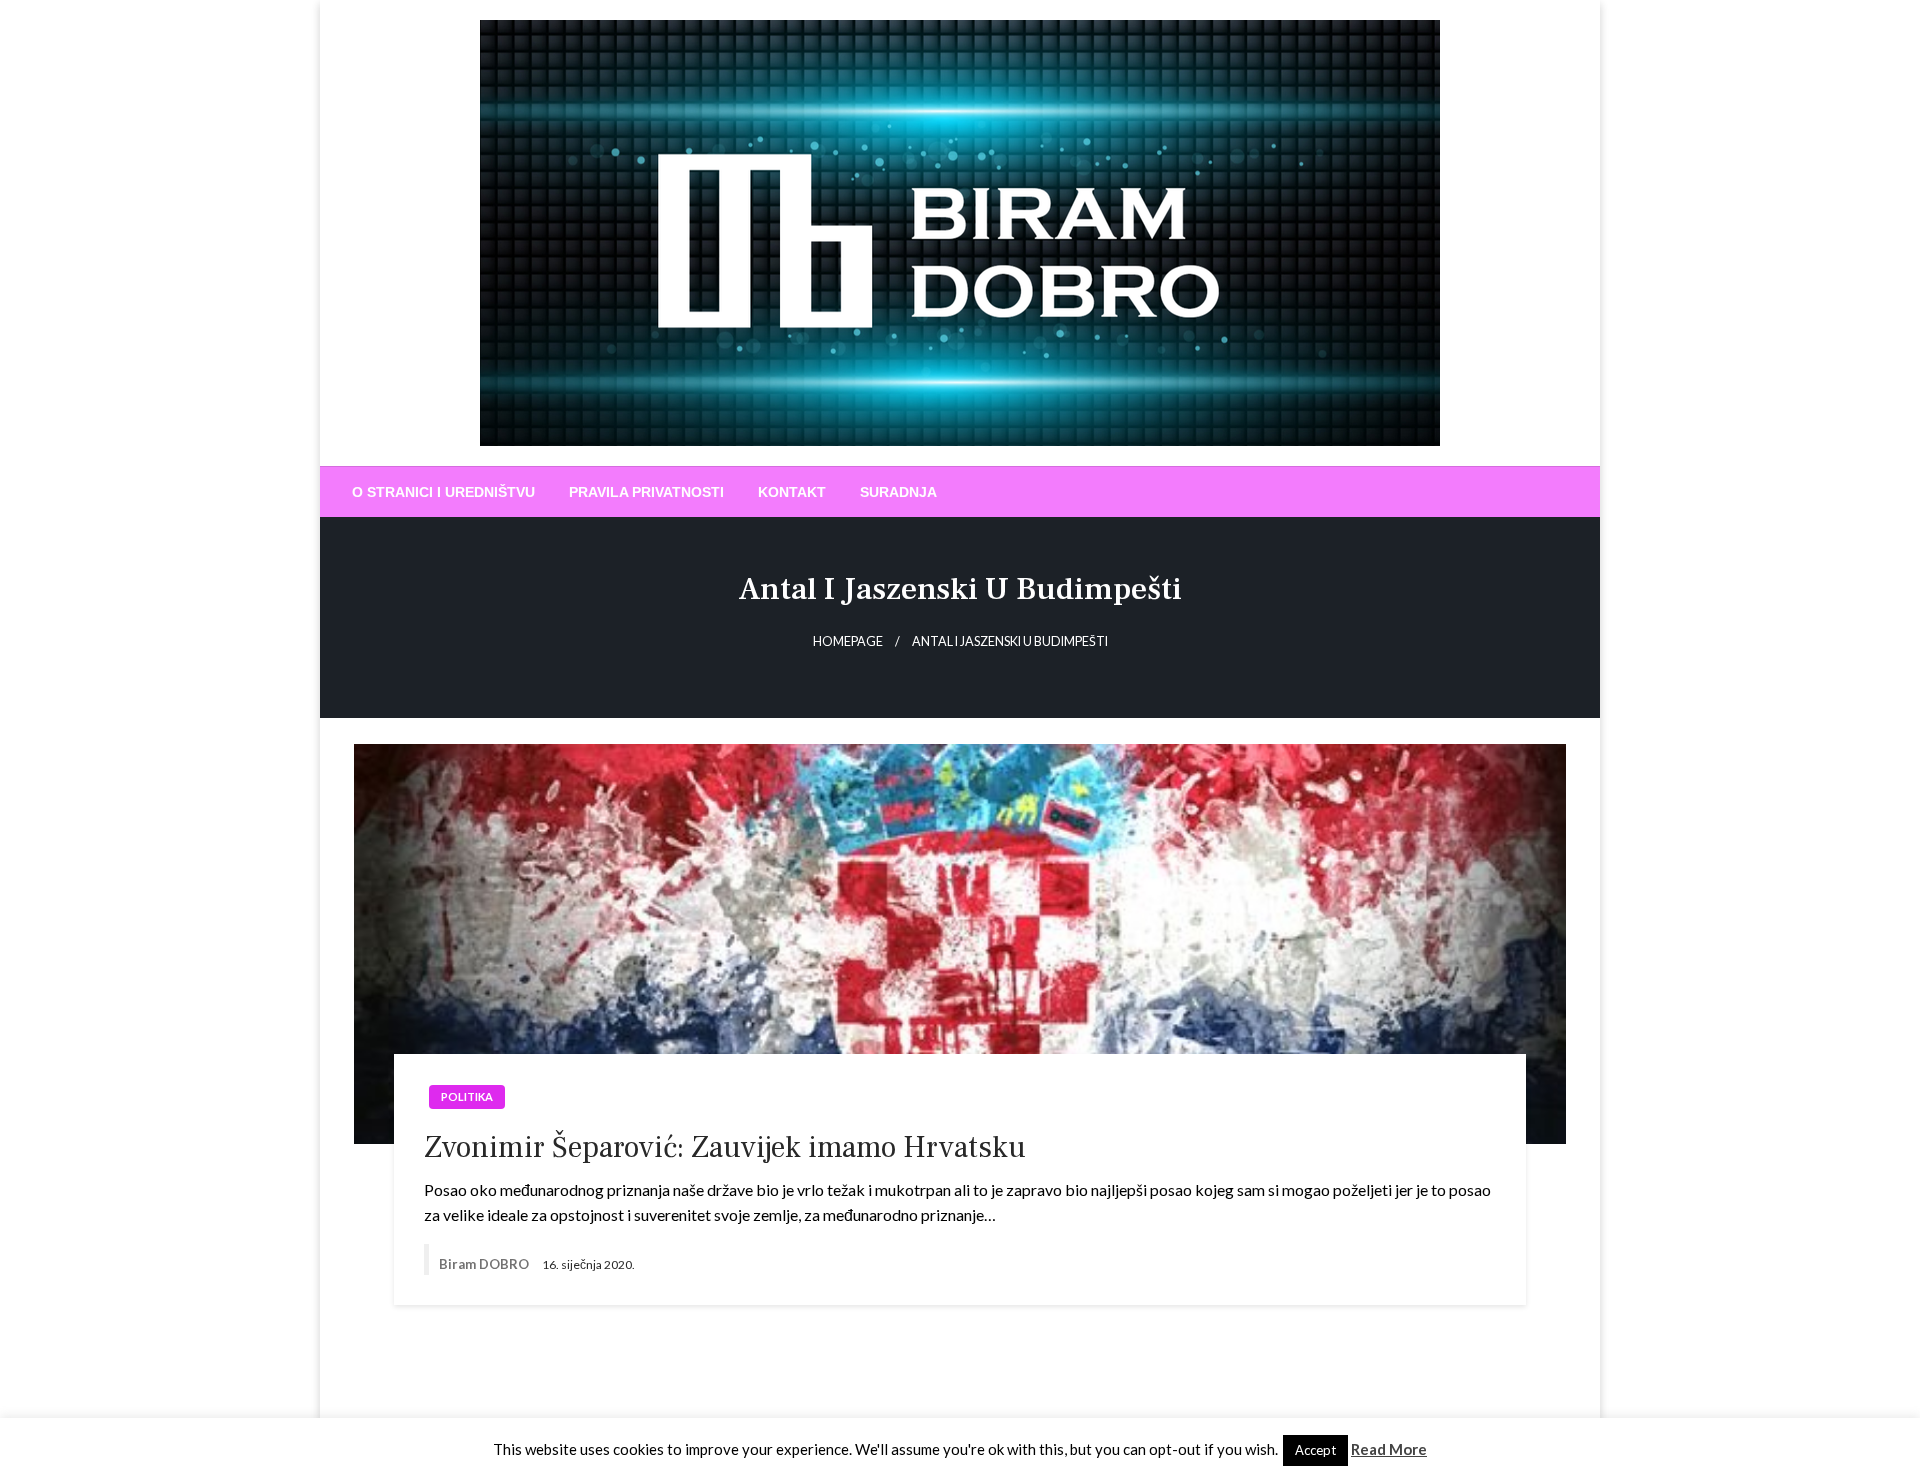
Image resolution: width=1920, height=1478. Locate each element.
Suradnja (898, 492)
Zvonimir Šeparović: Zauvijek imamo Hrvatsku (725, 1147)
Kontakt (792, 492)
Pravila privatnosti (646, 492)
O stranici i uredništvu (443, 492)
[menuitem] (443, 492)
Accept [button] (1315, 1450)
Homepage (848, 641)
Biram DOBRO (485, 1264)
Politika (467, 1096)
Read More (1389, 1449)
